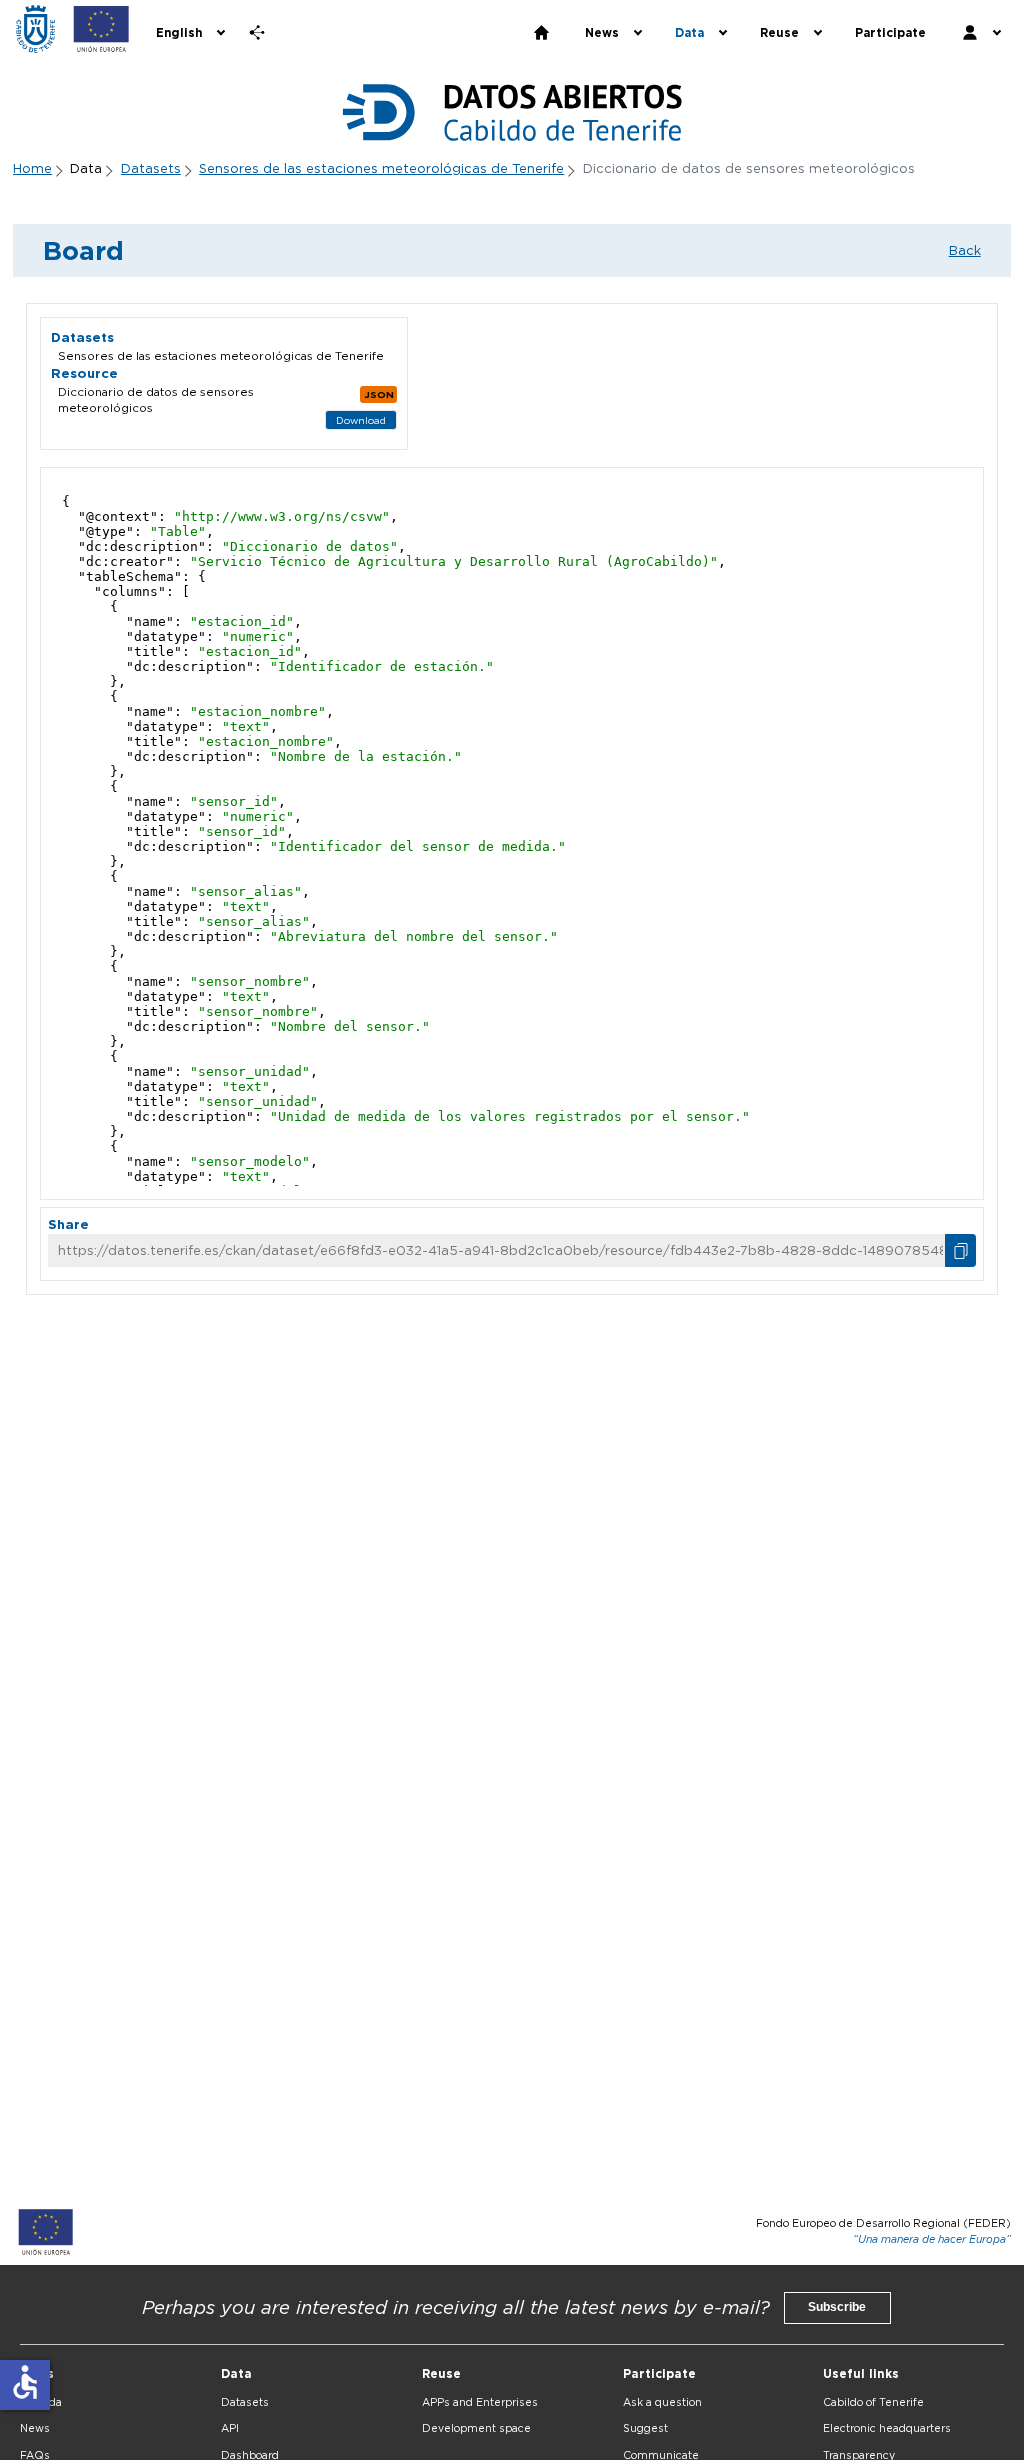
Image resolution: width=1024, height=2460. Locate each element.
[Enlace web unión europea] (101, 29)
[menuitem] (189, 33)
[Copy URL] (960, 1250)
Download (361, 420)
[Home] (35, 29)
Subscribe (837, 2307)
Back (965, 250)
